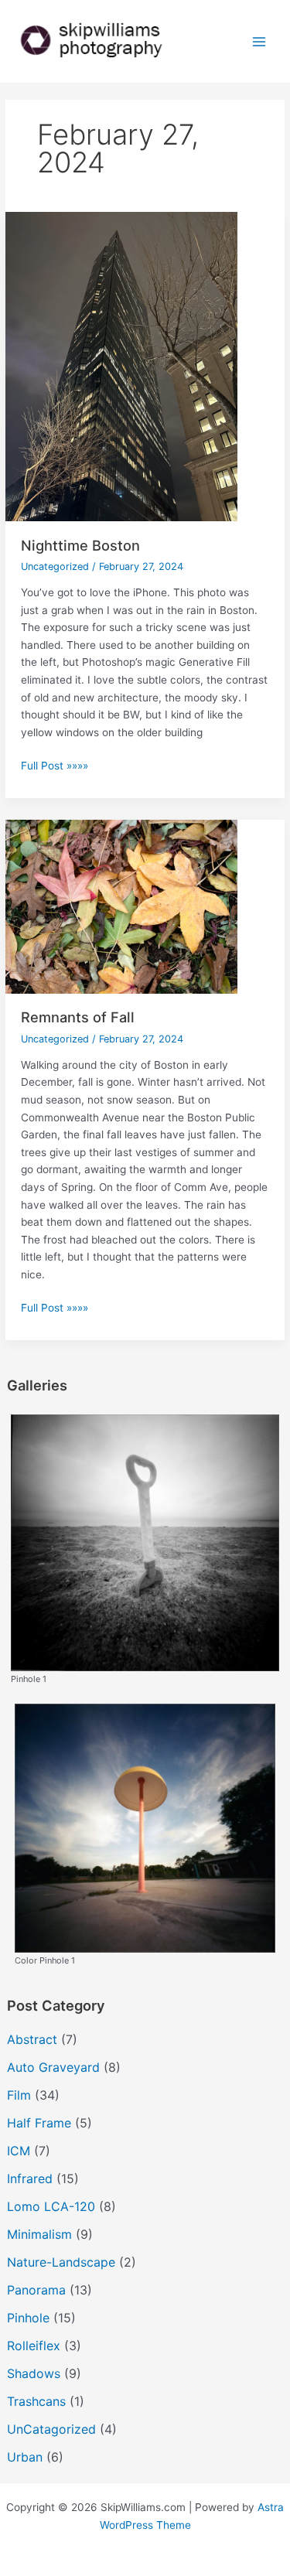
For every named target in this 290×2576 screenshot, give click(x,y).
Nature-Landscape (61, 2262)
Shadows (34, 2373)
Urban (25, 2457)
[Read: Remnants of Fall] (121, 906)
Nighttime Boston (80, 545)
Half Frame (39, 2123)
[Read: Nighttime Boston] (121, 366)
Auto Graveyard (53, 2067)
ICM (19, 2151)
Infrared (30, 2179)
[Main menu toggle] (259, 41)
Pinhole (28, 2318)
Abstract (32, 2039)
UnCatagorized (51, 2429)
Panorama (36, 2290)
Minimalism (39, 2234)
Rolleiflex (34, 2346)
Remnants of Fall (78, 1017)
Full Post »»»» (55, 767)
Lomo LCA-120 (51, 2206)
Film (19, 2095)
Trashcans (36, 2401)
